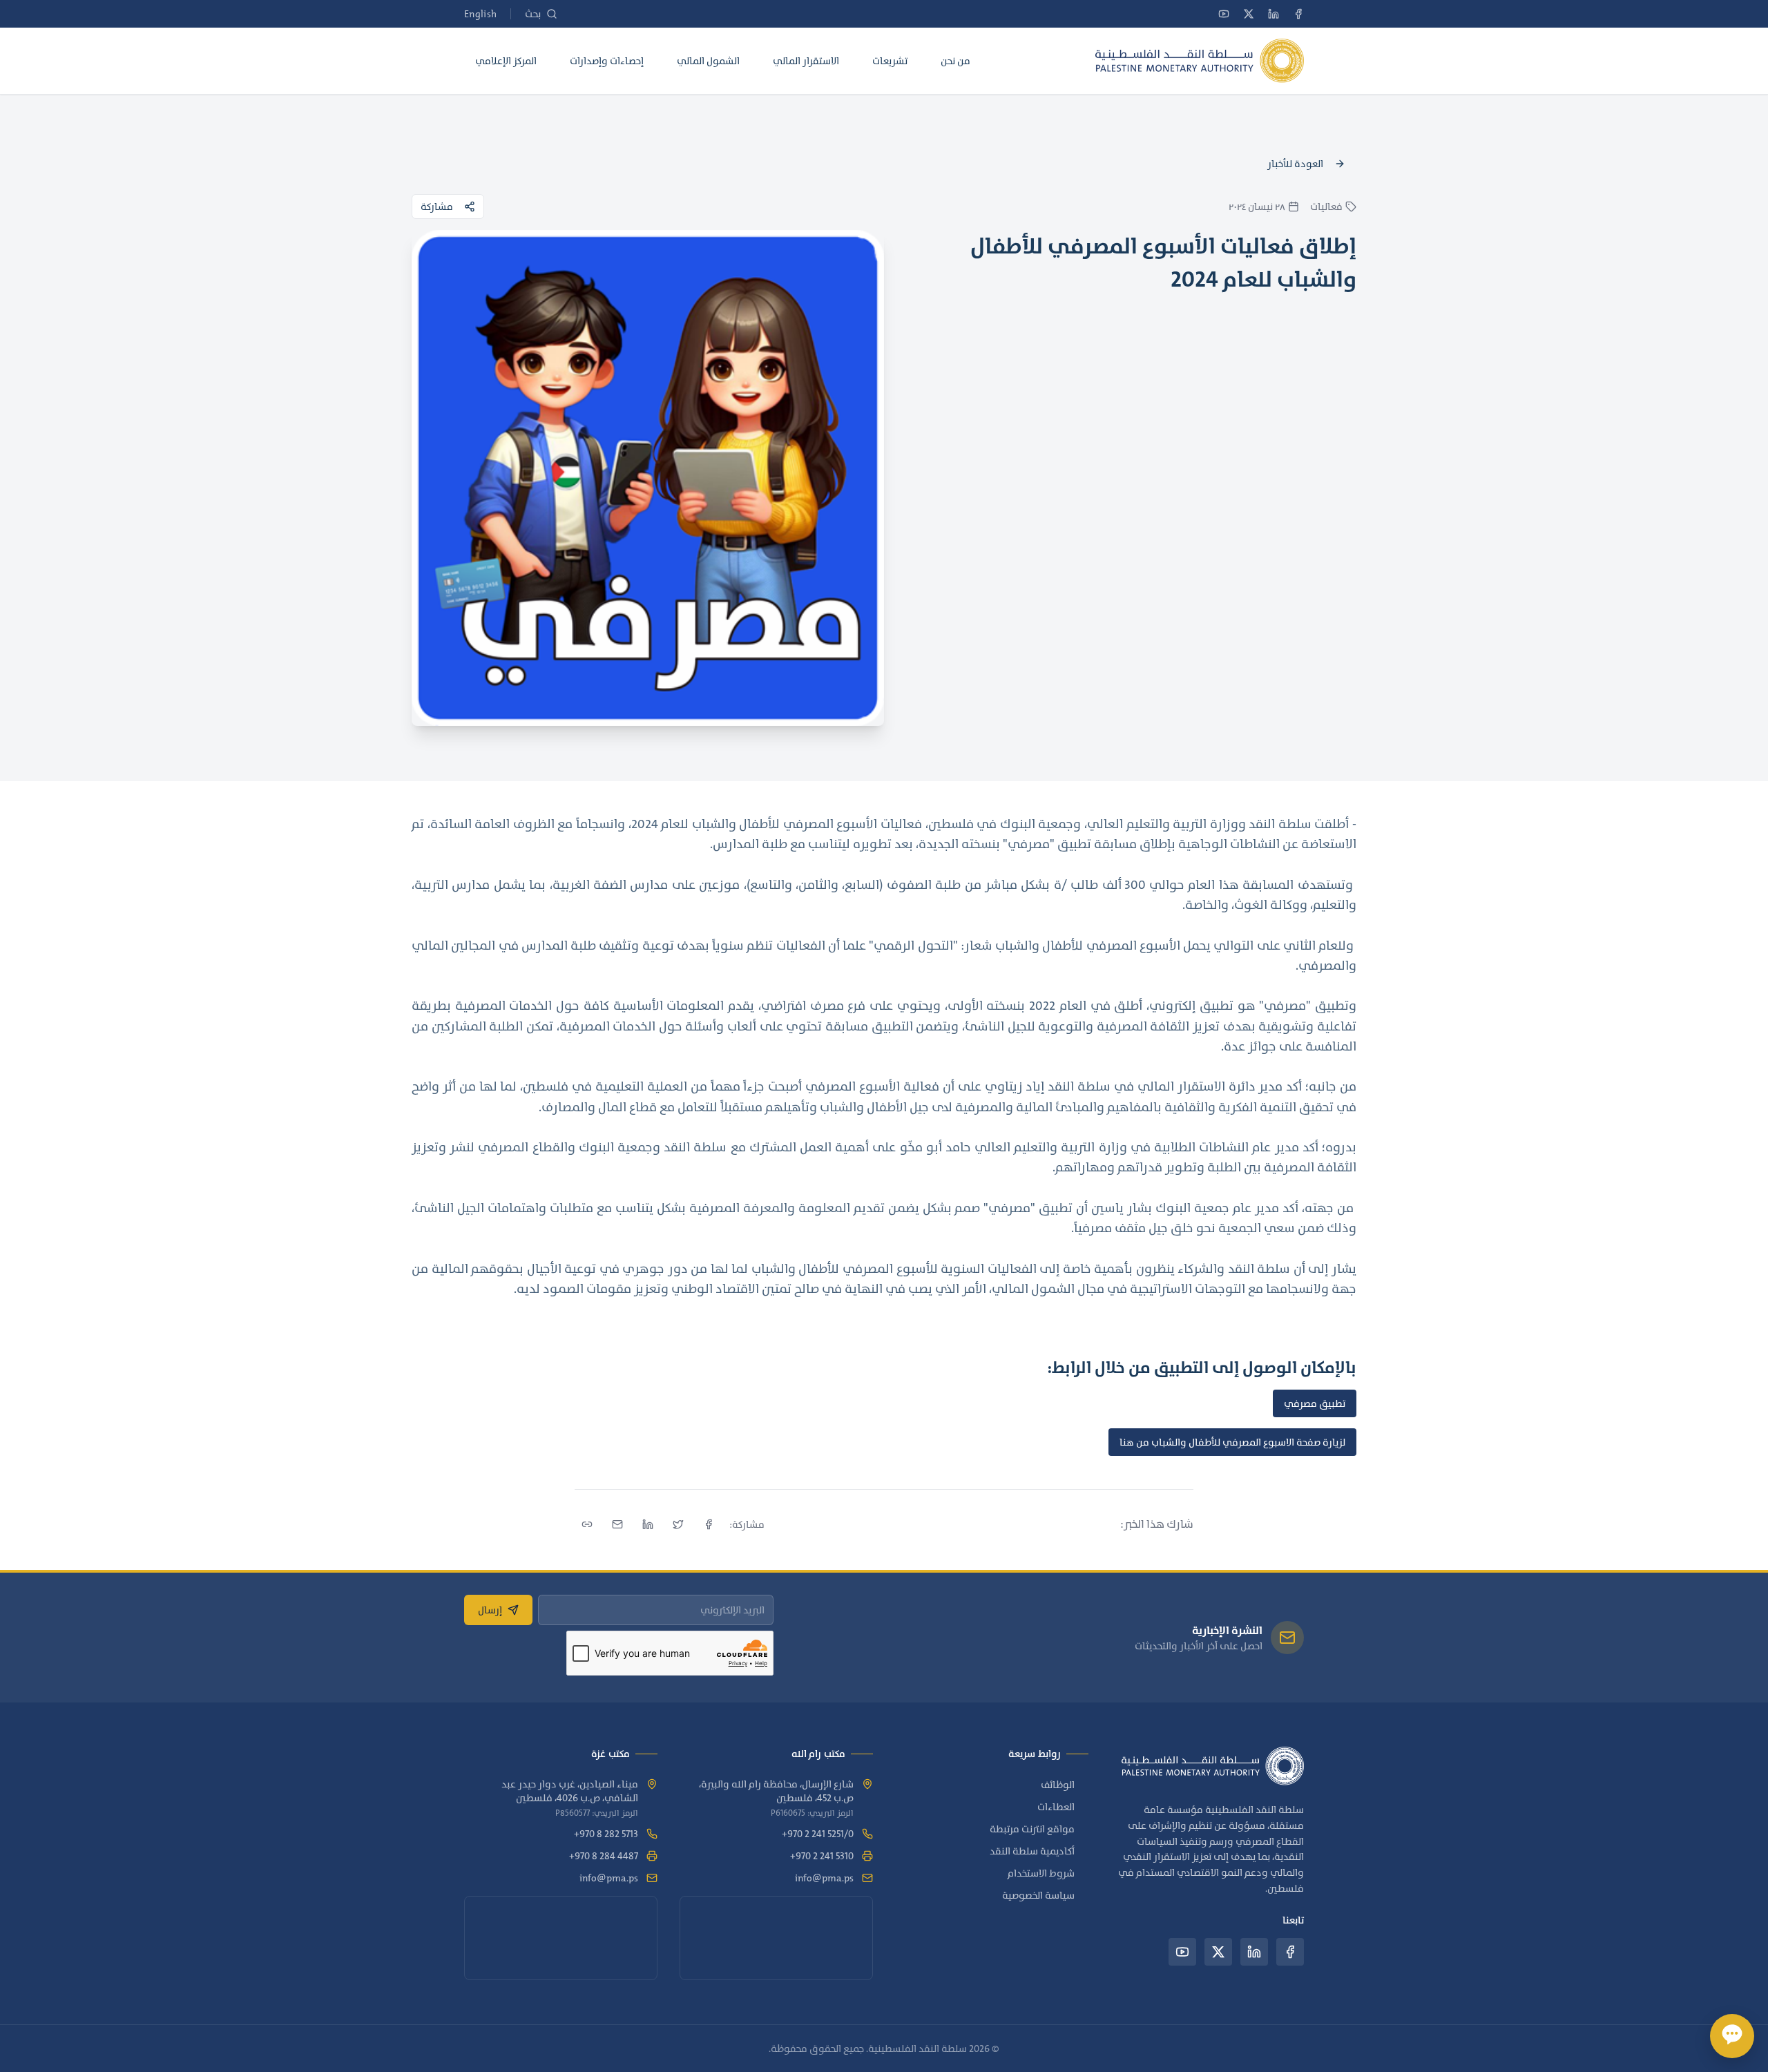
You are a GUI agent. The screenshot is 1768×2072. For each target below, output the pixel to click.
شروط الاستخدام (1041, 1873)
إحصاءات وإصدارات (607, 61)
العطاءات (1056, 1807)
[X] (1249, 14)
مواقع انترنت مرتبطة (1032, 1829)
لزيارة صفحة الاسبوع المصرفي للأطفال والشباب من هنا (1232, 1442)
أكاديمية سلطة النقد (1032, 1851)
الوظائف (1058, 1785)
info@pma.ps (824, 1878)
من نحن (955, 61)
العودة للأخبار (1295, 164)
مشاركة (437, 207)
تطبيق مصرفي (1315, 1403)
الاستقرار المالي (806, 61)
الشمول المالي (708, 61)
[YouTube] (1224, 14)
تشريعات (890, 61)
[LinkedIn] (1274, 14)
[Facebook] (1298, 14)
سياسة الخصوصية (1038, 1895)
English (480, 14)
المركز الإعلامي (506, 61)
